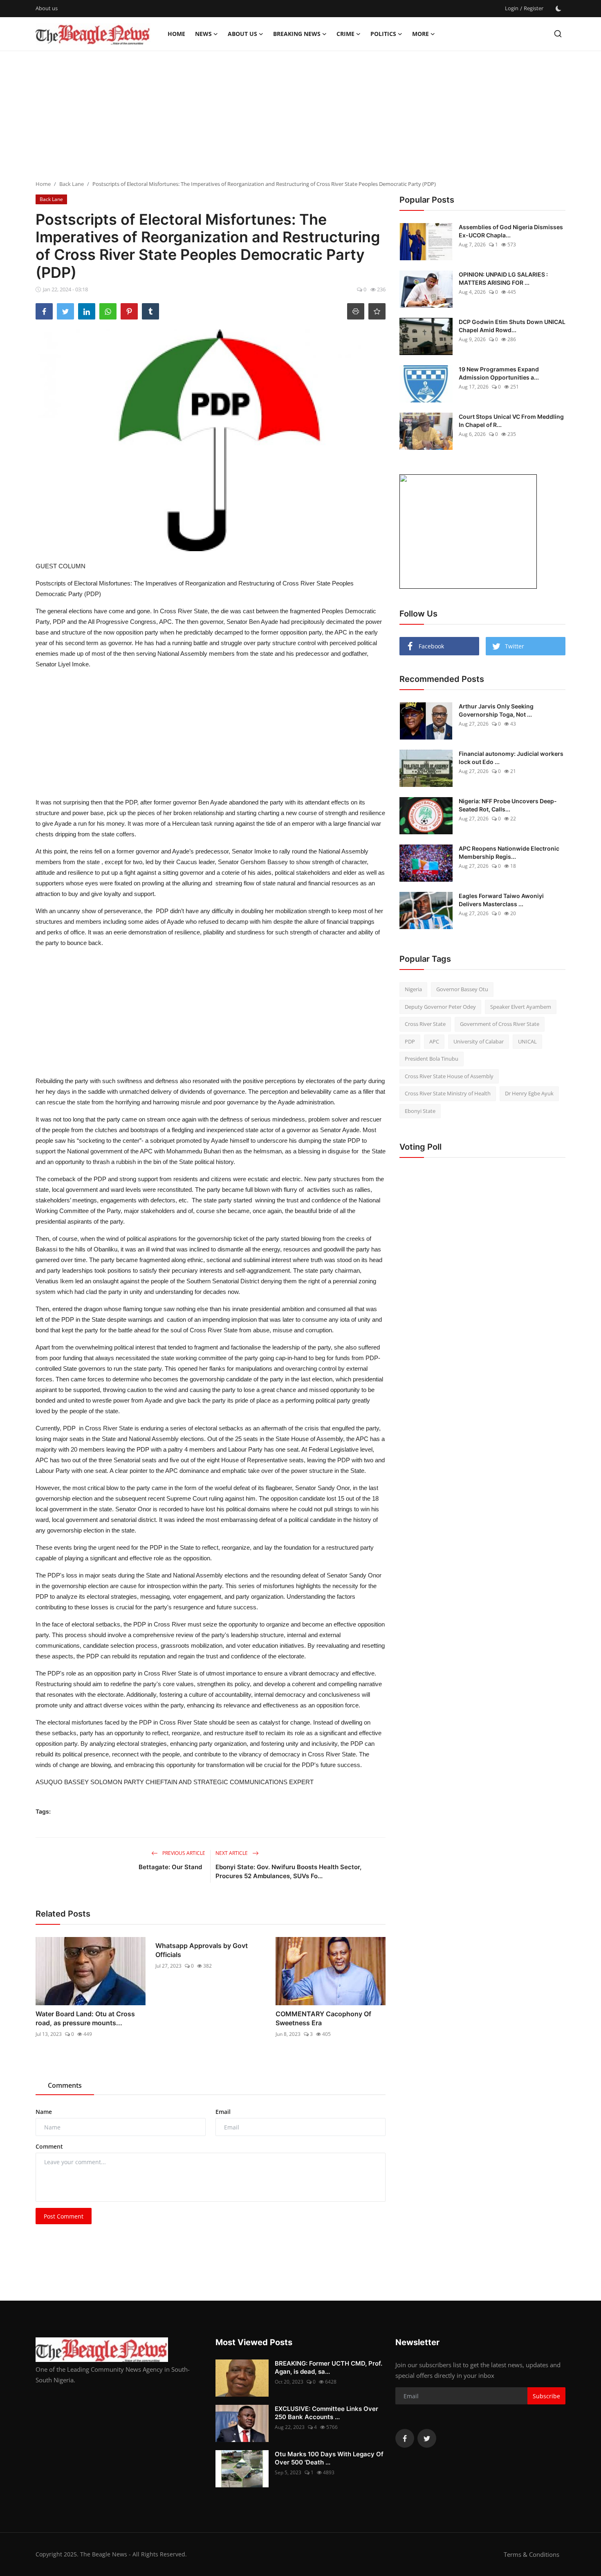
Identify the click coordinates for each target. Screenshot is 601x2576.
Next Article (232, 1853)
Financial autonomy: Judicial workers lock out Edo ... (511, 758)
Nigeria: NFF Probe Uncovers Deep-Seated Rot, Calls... (508, 805)
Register (534, 8)
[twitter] (427, 2438)
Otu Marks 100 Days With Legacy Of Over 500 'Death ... (329, 2458)
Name (44, 2112)
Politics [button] (383, 34)
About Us (242, 34)
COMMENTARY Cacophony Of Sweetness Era (323, 2018)
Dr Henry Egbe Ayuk (529, 1093)
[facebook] (405, 2438)
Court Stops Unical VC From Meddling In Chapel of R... (511, 421)
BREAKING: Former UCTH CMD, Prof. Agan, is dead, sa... (329, 2367)
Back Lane (72, 184)
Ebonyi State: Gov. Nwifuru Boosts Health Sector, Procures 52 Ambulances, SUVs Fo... (288, 1871)
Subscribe (546, 2396)
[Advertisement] (300, 116)
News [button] (203, 34)
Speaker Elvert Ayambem (521, 1007)
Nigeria (413, 989)
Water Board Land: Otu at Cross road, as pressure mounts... (85, 2018)
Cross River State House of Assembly (449, 1076)
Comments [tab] (65, 2085)
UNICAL (527, 1041)
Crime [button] (345, 34)
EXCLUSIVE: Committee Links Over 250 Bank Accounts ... (326, 2413)
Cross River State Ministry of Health (448, 1093)
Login (512, 8)
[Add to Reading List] (377, 311)
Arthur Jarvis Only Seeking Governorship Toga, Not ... (496, 710)
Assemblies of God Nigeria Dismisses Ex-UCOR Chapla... (511, 231)
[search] (558, 34)
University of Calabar (479, 1041)
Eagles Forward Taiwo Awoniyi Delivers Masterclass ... (501, 900)
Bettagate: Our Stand (172, 1867)
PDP (410, 1041)
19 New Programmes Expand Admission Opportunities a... (499, 373)
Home (176, 34)
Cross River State (425, 1024)
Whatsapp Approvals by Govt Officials (202, 1950)
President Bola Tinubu (432, 1059)
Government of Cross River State (500, 1024)
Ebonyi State (420, 1111)
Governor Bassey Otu (462, 989)
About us (47, 8)
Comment (49, 2146)
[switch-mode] (558, 9)
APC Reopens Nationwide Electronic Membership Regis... (509, 852)
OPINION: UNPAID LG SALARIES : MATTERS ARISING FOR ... (503, 278)
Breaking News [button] (297, 34)
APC (434, 1041)
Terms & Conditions (531, 2554)
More (420, 34)
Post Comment (64, 2216)
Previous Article (183, 1853)
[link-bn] (468, 532)
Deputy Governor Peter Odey (440, 1007)
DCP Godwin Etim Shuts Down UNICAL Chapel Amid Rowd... (512, 326)
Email (223, 2112)
